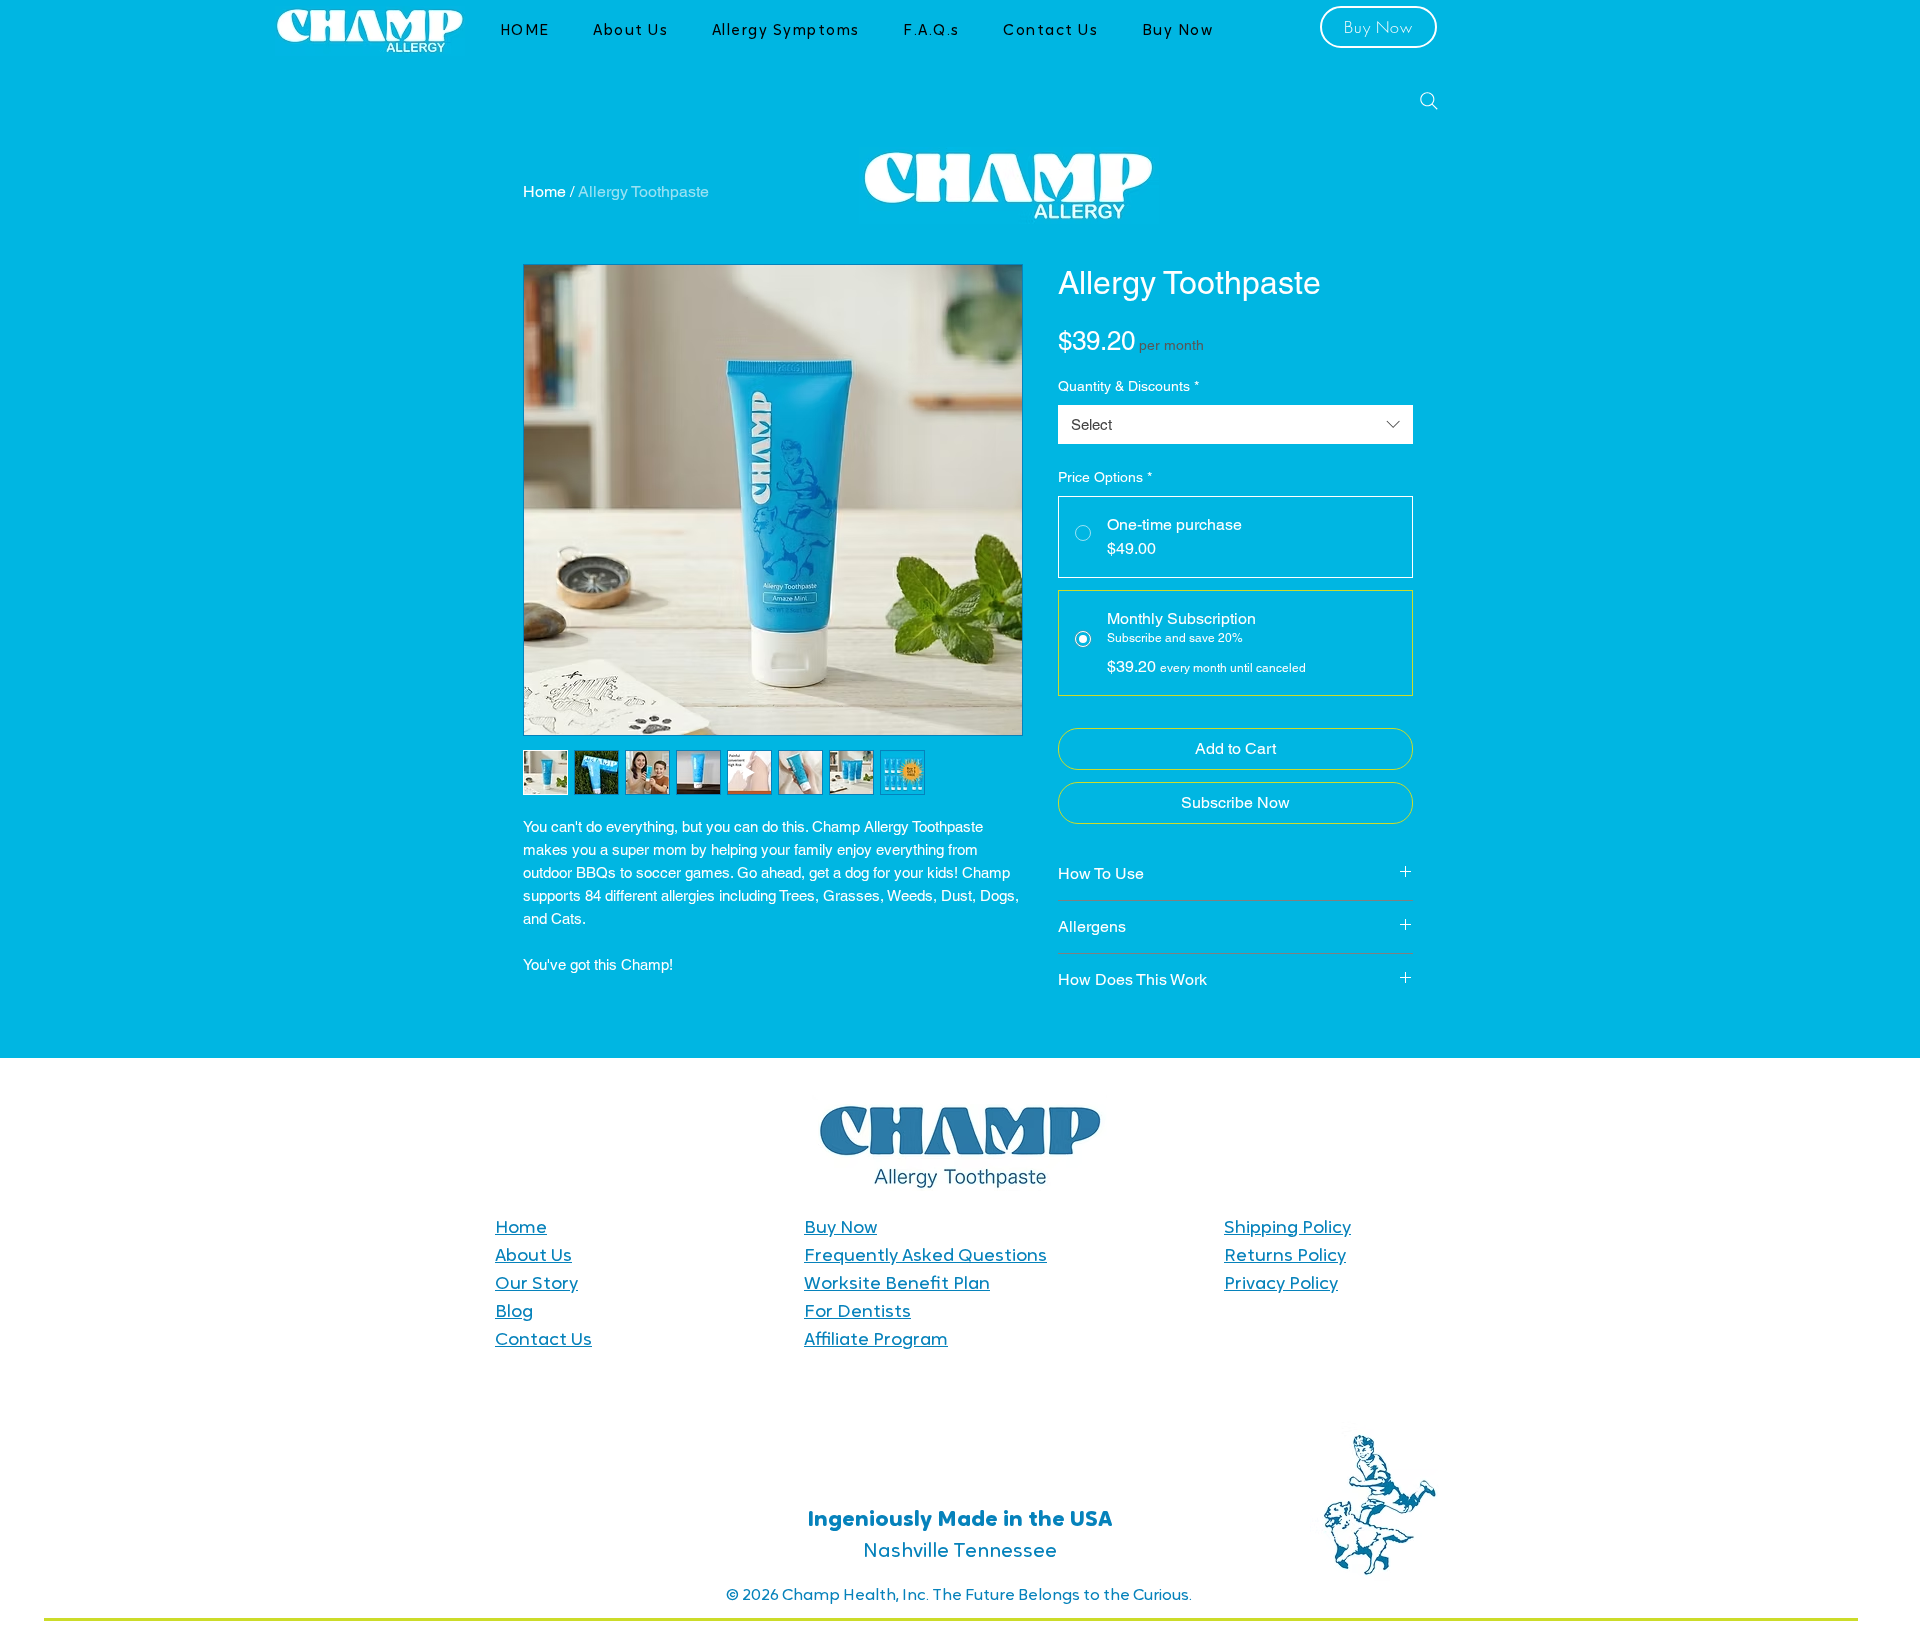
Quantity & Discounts (1128, 386)
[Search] (1429, 101)
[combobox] (1235, 424)
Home (544, 191)
